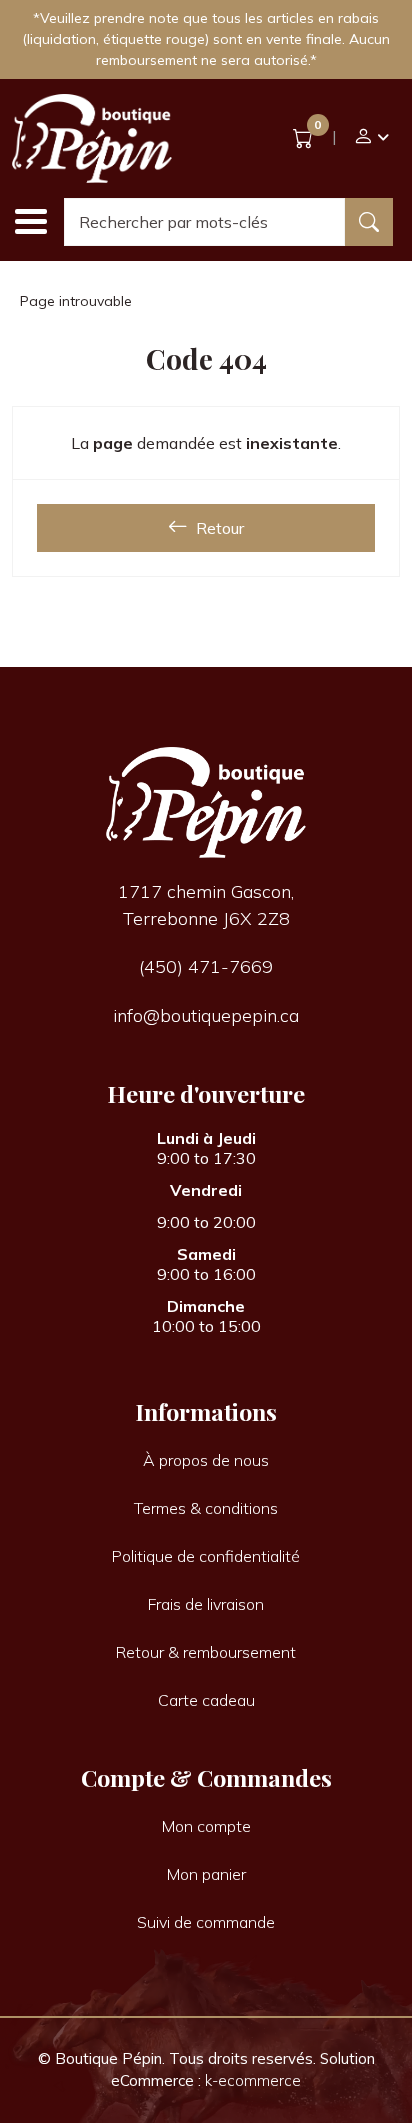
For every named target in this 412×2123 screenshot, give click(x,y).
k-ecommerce (253, 2080)
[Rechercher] (369, 222)
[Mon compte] (371, 138)
